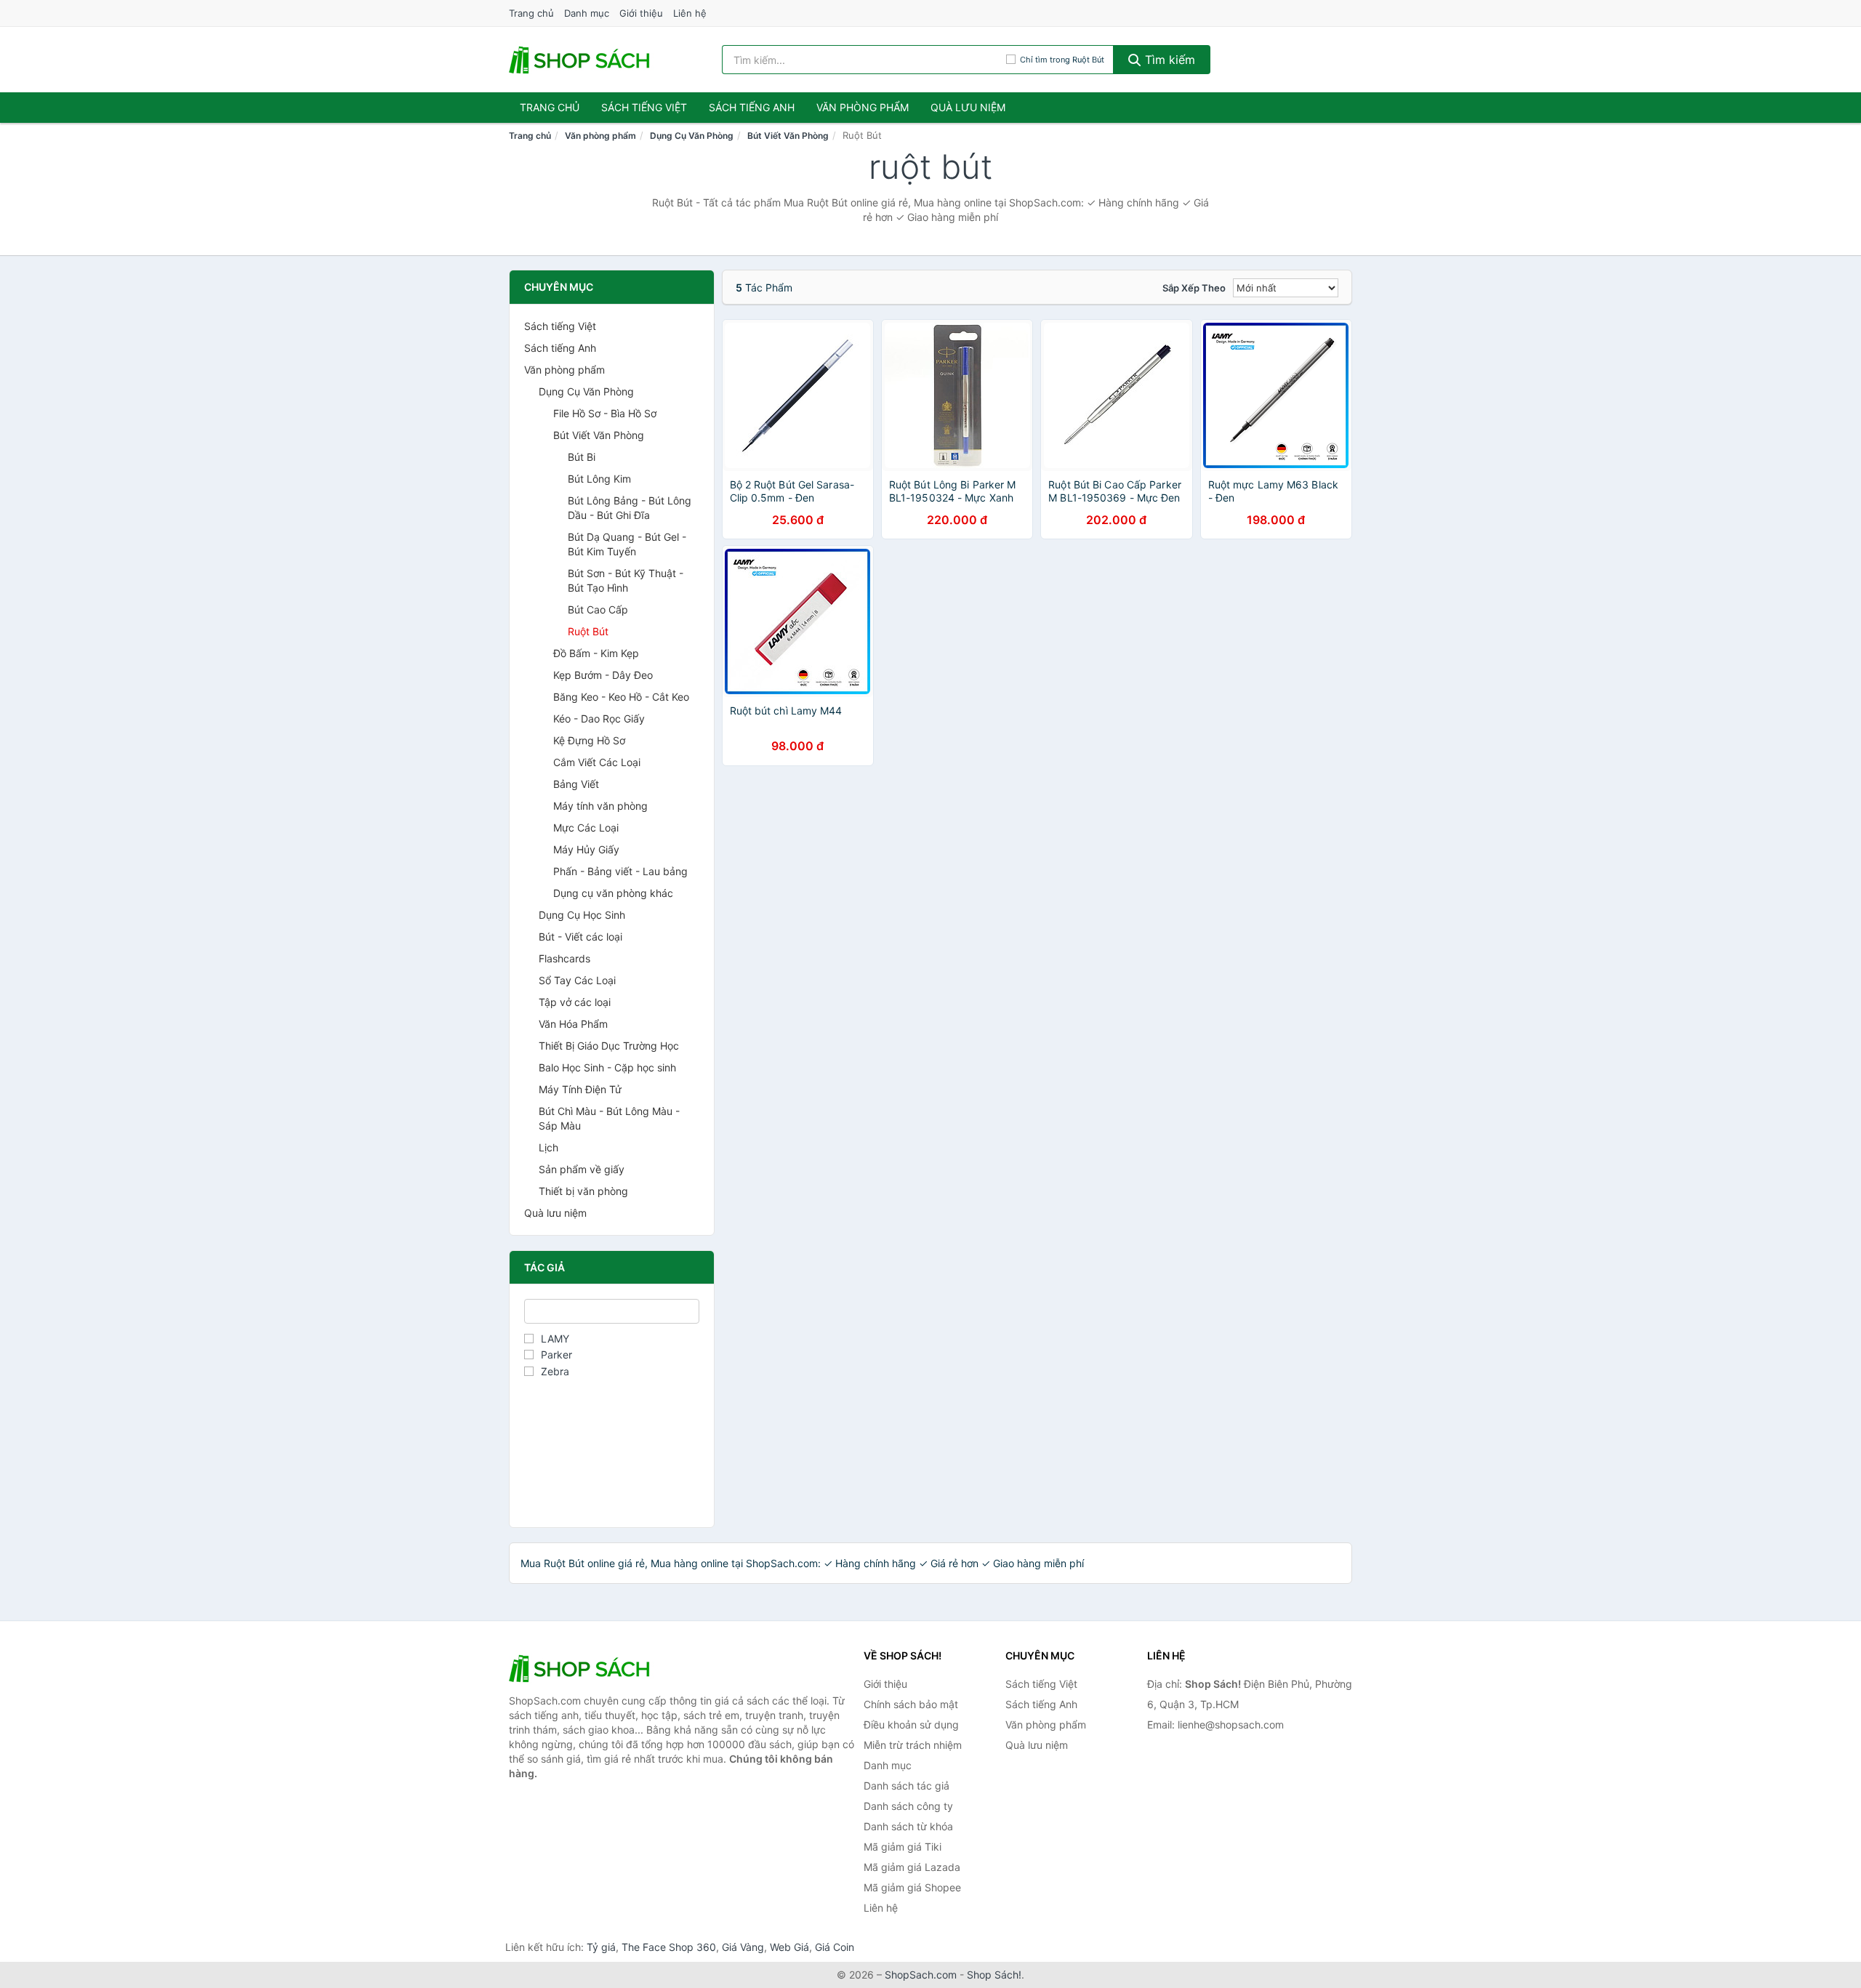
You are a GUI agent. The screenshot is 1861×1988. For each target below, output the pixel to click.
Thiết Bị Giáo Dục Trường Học (609, 1046)
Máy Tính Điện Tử (580, 1089)
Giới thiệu (641, 13)
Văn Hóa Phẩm (573, 1024)
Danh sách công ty (908, 1806)
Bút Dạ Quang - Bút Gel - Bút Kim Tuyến (627, 544)
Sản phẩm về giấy (582, 1169)
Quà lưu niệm (968, 107)
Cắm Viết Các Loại (597, 762)
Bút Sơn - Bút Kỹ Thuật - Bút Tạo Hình (626, 580)
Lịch (548, 1147)
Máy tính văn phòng (600, 806)
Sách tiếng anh (752, 107)
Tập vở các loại (575, 1002)
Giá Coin (835, 1947)
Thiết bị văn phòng (583, 1191)
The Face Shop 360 (669, 1947)
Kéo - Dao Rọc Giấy (599, 719)
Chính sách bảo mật (911, 1704)
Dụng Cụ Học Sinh (582, 915)
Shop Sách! (994, 1975)
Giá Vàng (743, 1947)
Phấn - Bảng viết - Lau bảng (620, 871)
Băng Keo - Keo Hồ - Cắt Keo (621, 697)
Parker (556, 1355)
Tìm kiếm (1168, 60)
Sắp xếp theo (1194, 288)
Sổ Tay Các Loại (577, 980)
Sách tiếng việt (644, 107)
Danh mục (587, 13)
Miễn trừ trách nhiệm (913, 1745)
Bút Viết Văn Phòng (788, 136)
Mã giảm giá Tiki (903, 1847)
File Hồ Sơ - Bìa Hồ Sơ (605, 413)
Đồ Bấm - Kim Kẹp (596, 653)
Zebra (555, 1371)
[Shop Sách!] (582, 1668)
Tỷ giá (601, 1947)
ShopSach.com (921, 1975)
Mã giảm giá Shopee (912, 1887)
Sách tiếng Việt (560, 326)
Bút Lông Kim (599, 479)
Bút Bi (582, 457)
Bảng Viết (576, 784)
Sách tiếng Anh (560, 348)
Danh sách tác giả (907, 1786)
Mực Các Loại (586, 828)
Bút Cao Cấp (598, 609)
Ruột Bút (588, 631)
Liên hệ (690, 13)
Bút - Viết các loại (580, 937)
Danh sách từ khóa (908, 1826)
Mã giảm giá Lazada (912, 1867)
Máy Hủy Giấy (586, 849)
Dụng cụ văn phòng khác (613, 893)
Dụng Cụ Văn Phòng (692, 136)
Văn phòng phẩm (863, 107)
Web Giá (789, 1947)
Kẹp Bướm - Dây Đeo (603, 675)
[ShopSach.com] (582, 60)
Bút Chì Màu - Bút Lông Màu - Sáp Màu (609, 1118)
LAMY (555, 1339)
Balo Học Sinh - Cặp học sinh (607, 1067)
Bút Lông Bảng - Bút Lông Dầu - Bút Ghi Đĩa (630, 508)
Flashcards (564, 958)
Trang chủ (531, 13)
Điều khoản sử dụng (911, 1725)
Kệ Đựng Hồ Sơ (589, 740)
